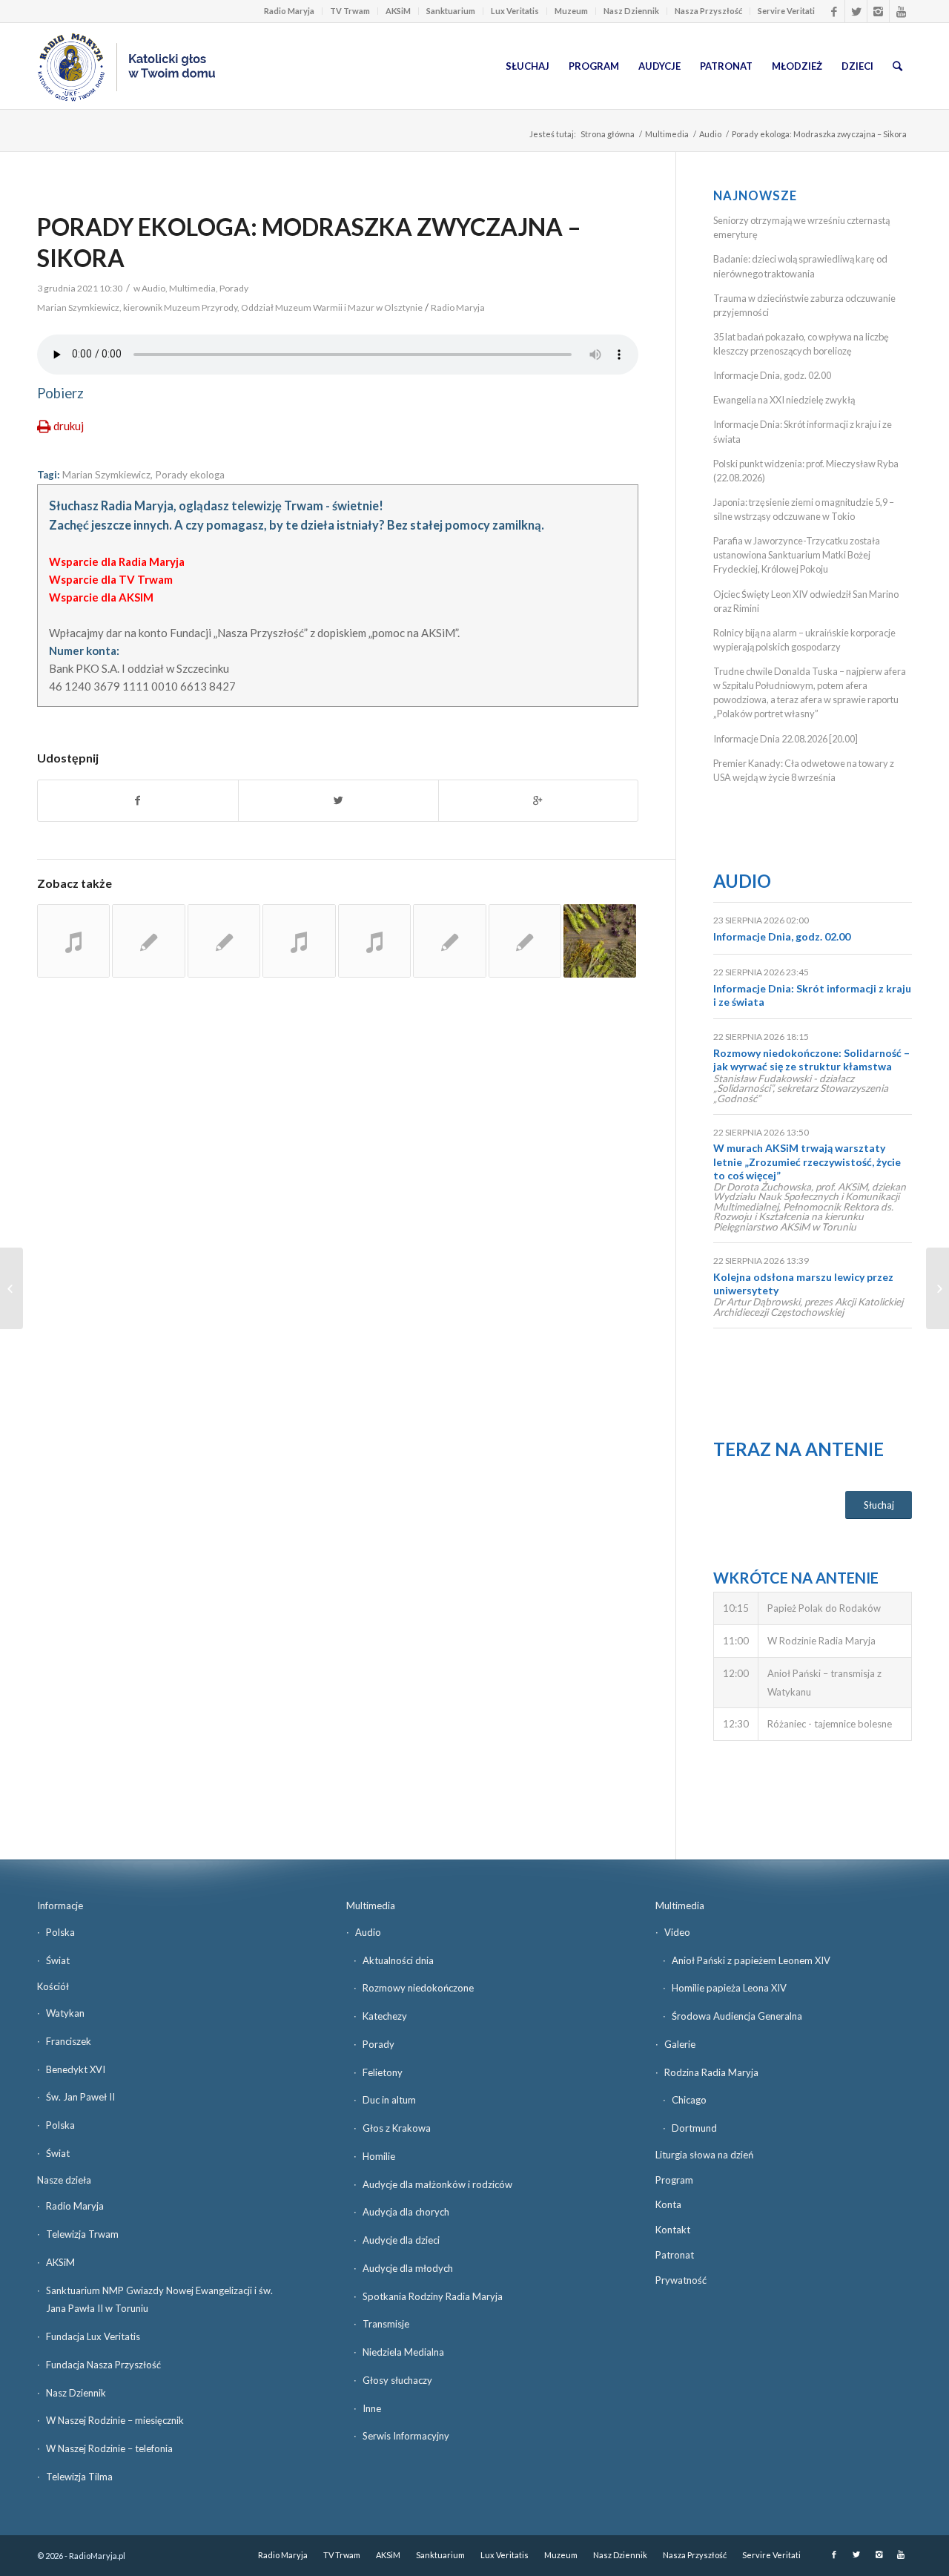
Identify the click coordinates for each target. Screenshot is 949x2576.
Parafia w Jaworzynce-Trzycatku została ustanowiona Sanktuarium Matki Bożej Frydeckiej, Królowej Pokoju (797, 555)
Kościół (53, 1986)
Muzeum (571, 11)
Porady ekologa (190, 475)
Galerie (680, 2044)
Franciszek (69, 2041)
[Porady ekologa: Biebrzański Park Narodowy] (299, 941)
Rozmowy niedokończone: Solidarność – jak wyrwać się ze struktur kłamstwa (811, 1060)
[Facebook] (834, 11)
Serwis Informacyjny (406, 2436)
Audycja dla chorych (406, 2212)
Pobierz (60, 393)
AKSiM (398, 11)
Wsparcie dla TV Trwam (111, 579)
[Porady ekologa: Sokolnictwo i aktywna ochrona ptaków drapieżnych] (374, 941)
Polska (60, 1932)
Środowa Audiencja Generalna (737, 2016)
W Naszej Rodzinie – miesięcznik (115, 2420)
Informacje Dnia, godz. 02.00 (772, 375)
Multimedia (667, 134)
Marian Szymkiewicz (106, 475)
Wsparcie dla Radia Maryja (117, 561)
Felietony (383, 2072)
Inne (372, 2408)
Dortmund (694, 2128)
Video (677, 1932)
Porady (234, 288)
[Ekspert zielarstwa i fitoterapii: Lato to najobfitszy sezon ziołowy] (600, 941)
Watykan (65, 2013)
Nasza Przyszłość (708, 11)
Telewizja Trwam (82, 2234)
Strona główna (608, 134)
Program (674, 2180)
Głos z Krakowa (397, 2128)
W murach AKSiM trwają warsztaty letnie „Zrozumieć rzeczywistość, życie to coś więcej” (807, 1161)
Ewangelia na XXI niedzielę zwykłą (784, 400)
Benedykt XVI (76, 2069)
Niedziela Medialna (403, 2352)
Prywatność (681, 2280)
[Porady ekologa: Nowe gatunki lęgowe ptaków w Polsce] (525, 941)
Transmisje (386, 2324)
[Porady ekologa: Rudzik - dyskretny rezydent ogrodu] (148, 941)
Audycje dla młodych (408, 2268)
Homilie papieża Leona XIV (729, 1988)
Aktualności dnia (398, 1960)
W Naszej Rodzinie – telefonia (109, 2448)
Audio (710, 134)
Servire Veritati (786, 11)
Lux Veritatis (515, 11)
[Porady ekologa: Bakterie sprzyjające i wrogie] (224, 941)
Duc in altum (389, 2100)
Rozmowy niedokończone (418, 1988)
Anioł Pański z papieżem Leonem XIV (751, 1960)
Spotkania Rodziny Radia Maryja (433, 2296)
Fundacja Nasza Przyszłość (103, 2365)
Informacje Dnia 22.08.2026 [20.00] (786, 739)
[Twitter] (856, 11)
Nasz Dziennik (631, 11)
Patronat (675, 2255)
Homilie (379, 2156)
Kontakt (673, 2230)
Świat (58, 1960)
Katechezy (385, 2016)
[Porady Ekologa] (73, 941)
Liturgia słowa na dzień (704, 2155)
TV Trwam (350, 11)
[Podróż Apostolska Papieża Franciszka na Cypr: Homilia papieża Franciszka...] (11, 1288)
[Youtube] (901, 11)
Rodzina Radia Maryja (711, 2072)
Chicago (689, 2100)
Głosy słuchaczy (397, 2380)
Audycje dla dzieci (401, 2240)
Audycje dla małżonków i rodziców (437, 2184)
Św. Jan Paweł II (80, 2097)
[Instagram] (878, 11)
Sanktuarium (451, 11)
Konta (668, 2204)
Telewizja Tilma (79, 2477)
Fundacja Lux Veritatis (93, 2336)
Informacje (60, 1905)
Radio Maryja (289, 11)
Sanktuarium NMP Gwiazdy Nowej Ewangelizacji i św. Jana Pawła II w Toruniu (159, 2300)
